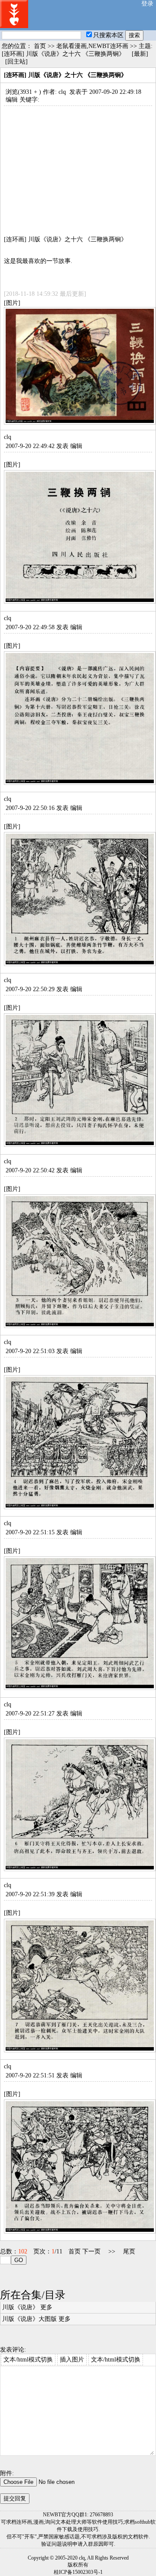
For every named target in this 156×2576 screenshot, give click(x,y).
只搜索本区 (108, 35)
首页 (40, 46)
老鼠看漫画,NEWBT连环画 (92, 46)
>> (112, 2251)
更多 (46, 2307)
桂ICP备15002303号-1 (78, 2572)
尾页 (129, 2251)
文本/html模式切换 (28, 2360)
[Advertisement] (78, 166)
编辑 (12, 100)
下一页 (91, 2251)
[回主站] (16, 62)
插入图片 (72, 2360)
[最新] (140, 54)
